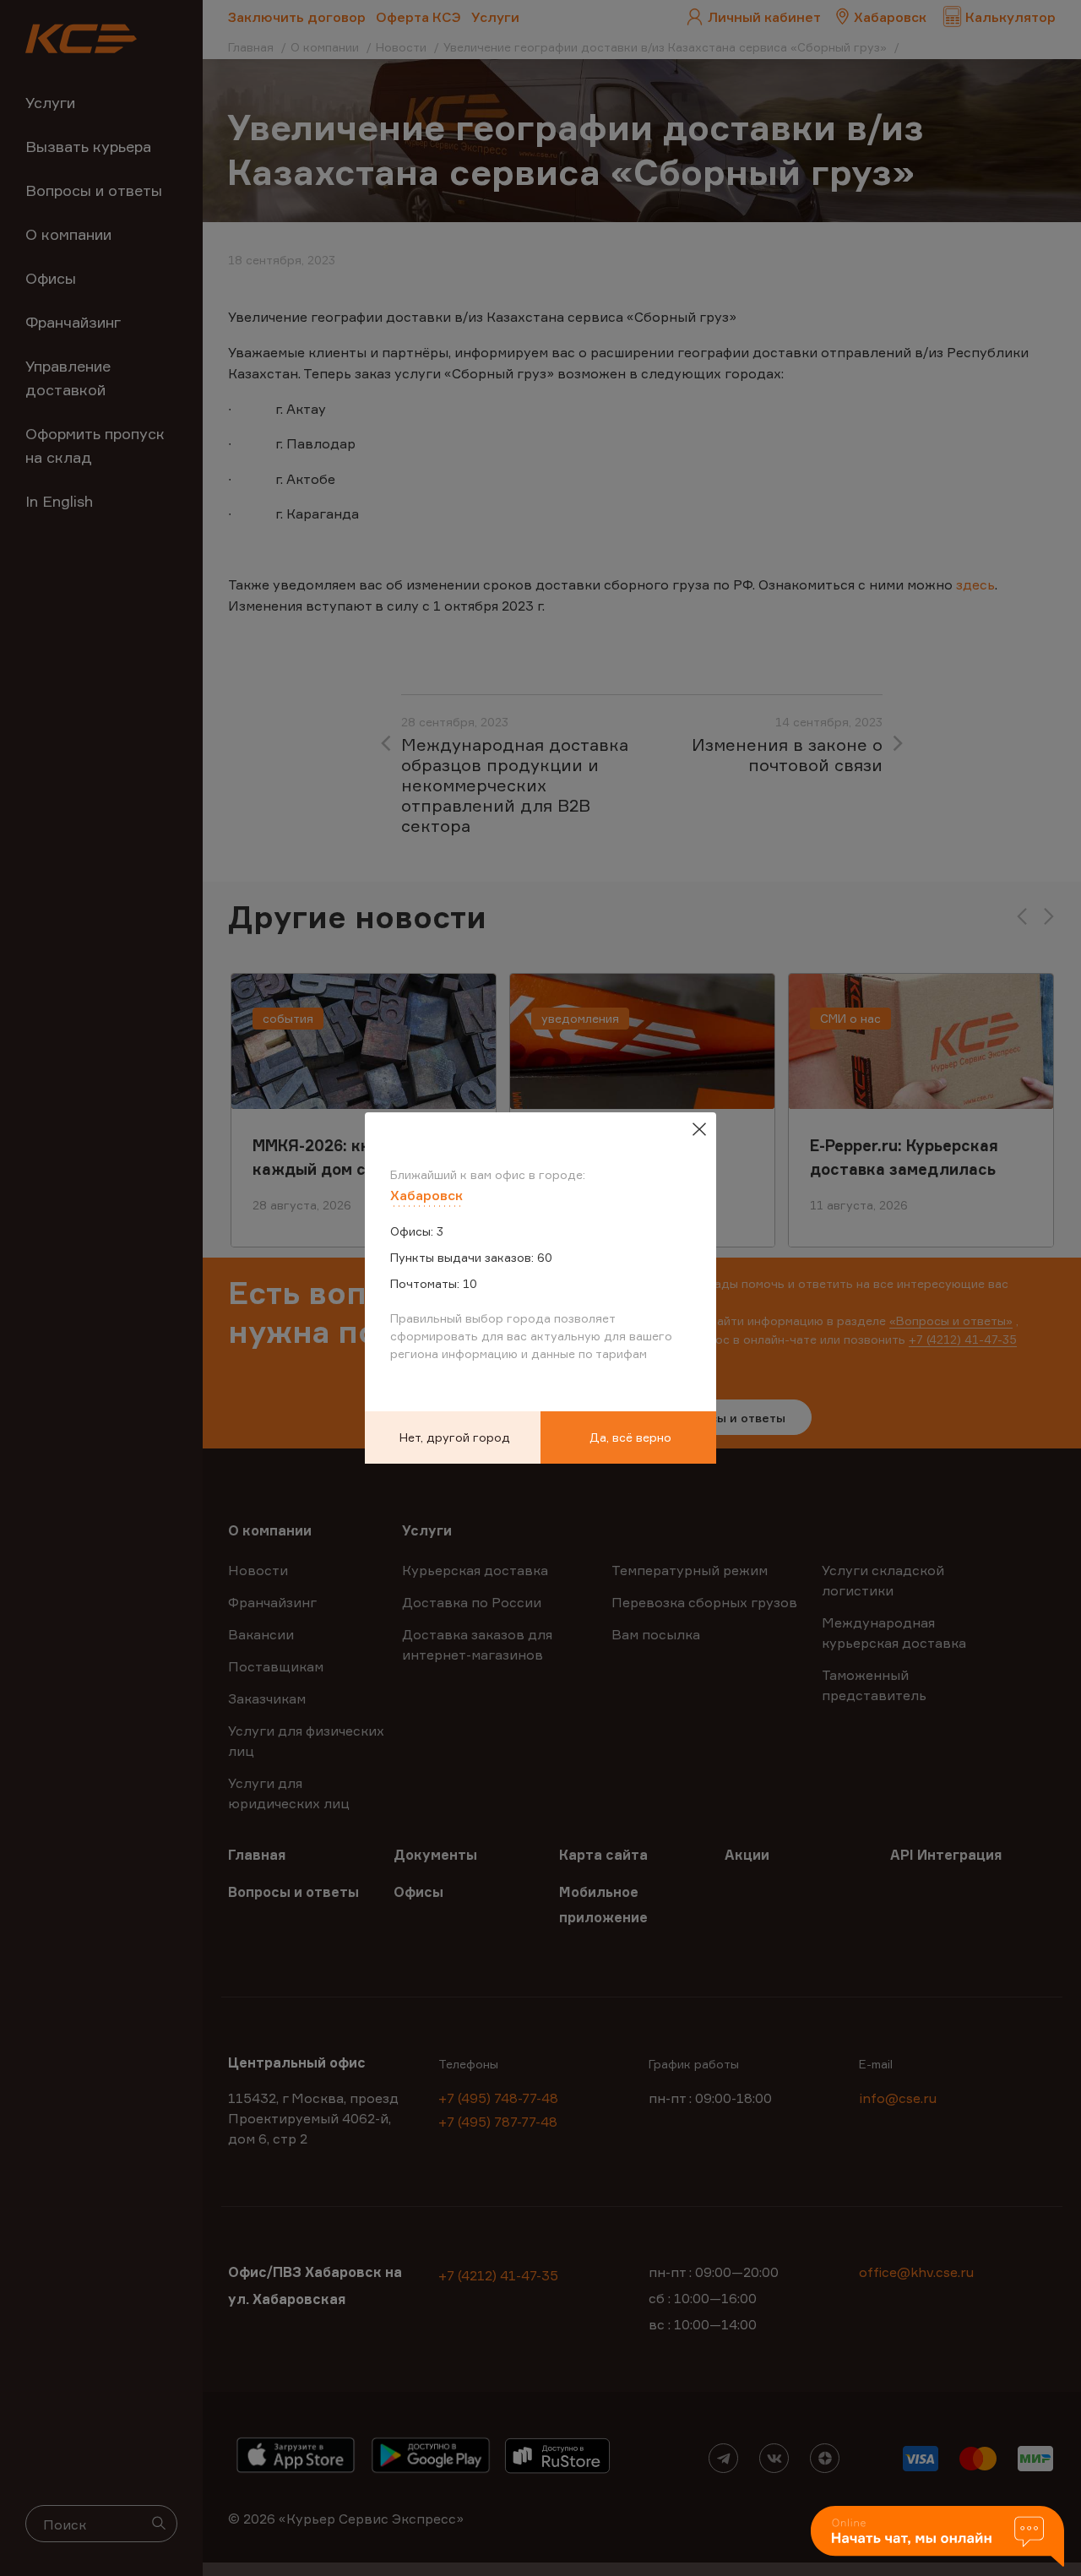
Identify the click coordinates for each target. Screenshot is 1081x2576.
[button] (937, 2538)
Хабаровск (426, 1195)
